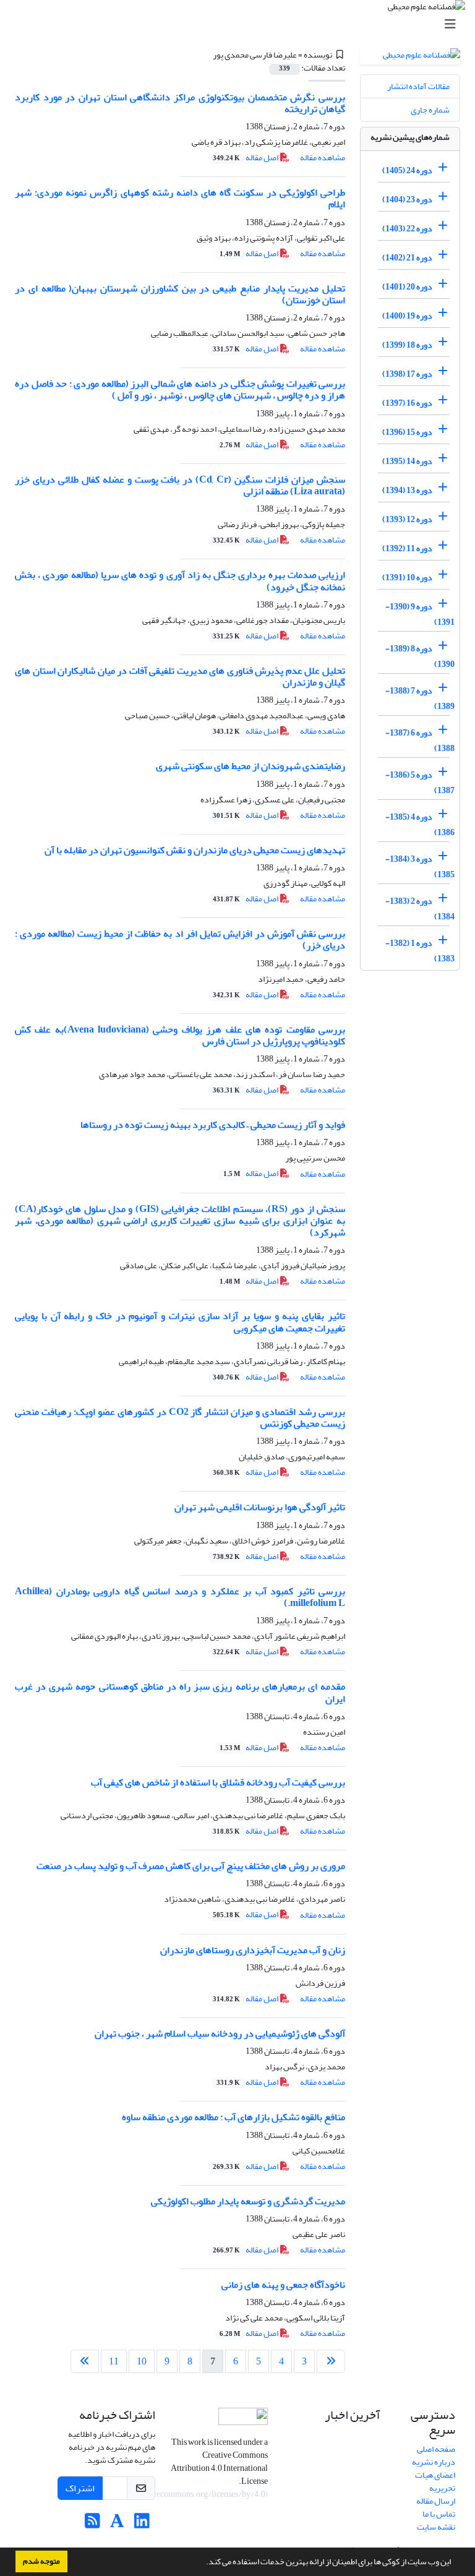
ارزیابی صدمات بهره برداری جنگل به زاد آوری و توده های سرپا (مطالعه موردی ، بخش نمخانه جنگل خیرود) (180, 581)
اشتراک (80, 2488)
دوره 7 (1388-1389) (420, 698)
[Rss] (92, 2524)
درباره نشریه (434, 2462)
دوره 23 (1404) (407, 200)
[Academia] (117, 2524)
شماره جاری (430, 110)
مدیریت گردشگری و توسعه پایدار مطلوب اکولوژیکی (248, 2201)
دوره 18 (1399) (407, 345)
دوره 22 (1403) (407, 229)
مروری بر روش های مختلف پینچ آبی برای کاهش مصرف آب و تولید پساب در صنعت (191, 1866)
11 (114, 2361)
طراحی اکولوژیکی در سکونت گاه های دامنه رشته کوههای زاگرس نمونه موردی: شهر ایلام (180, 198)
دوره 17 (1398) (407, 374)
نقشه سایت (436, 2527)
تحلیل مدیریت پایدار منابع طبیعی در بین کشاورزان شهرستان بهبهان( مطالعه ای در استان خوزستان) (180, 294)
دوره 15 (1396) (407, 432)
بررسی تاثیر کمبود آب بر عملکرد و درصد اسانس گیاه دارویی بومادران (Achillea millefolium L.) (180, 1597)
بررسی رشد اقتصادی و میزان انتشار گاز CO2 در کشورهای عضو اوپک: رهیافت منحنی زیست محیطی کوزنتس (180, 1418)
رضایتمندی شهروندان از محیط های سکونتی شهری (250, 766)
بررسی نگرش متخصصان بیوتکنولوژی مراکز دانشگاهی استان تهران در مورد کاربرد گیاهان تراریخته (180, 103)
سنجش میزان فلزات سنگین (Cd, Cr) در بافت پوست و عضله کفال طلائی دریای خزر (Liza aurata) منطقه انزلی (180, 485)
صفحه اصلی (436, 2449)
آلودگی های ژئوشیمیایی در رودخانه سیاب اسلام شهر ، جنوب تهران (220, 2033)
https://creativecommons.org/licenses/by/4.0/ (184, 2494)
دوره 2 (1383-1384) (420, 909)
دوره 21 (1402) (407, 258)
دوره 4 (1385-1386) (420, 825)
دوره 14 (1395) (407, 461)
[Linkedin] (142, 2524)
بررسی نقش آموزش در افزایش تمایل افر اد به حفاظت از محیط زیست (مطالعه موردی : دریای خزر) (180, 939)
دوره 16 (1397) (407, 403)
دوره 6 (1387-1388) (420, 741)
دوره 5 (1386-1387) (420, 783)
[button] (203, 2563)
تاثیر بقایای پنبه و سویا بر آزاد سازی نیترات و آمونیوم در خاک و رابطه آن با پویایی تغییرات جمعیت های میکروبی (180, 1322)
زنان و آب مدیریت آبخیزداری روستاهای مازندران (253, 1950)
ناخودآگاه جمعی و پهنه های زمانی (283, 2285)
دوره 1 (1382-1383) (420, 951)
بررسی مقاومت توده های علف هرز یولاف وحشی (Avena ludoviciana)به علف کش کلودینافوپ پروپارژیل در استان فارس (180, 1035)
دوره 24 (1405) (407, 170)
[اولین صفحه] (331, 2361)
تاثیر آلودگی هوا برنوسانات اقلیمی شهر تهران (260, 1507)
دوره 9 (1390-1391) (420, 614)
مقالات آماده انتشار (418, 86)
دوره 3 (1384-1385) (420, 867)
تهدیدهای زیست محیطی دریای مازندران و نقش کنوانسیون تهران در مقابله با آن (195, 850)
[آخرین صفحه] (85, 2361)
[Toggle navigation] (241, 24)
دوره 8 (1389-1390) (420, 656)
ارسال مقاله (436, 2501)
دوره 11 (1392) (407, 548)
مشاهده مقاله (323, 157)
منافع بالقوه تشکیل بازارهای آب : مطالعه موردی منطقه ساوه (233, 2117)
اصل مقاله (246, 157)
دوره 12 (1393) (407, 519)
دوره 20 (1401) (407, 287)
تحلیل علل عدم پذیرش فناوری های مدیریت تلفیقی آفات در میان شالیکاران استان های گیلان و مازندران (180, 676)
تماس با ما (439, 2514)
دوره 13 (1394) (407, 490)
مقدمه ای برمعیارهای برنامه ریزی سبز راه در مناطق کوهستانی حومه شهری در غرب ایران (180, 1692)
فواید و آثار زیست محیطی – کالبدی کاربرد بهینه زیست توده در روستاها (213, 1125)
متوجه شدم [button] (41, 2561)
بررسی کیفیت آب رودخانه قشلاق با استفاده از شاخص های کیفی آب (218, 1782)
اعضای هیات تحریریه (435, 2481)
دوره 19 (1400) (407, 316)
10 (142, 2361)
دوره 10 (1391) (407, 577)
